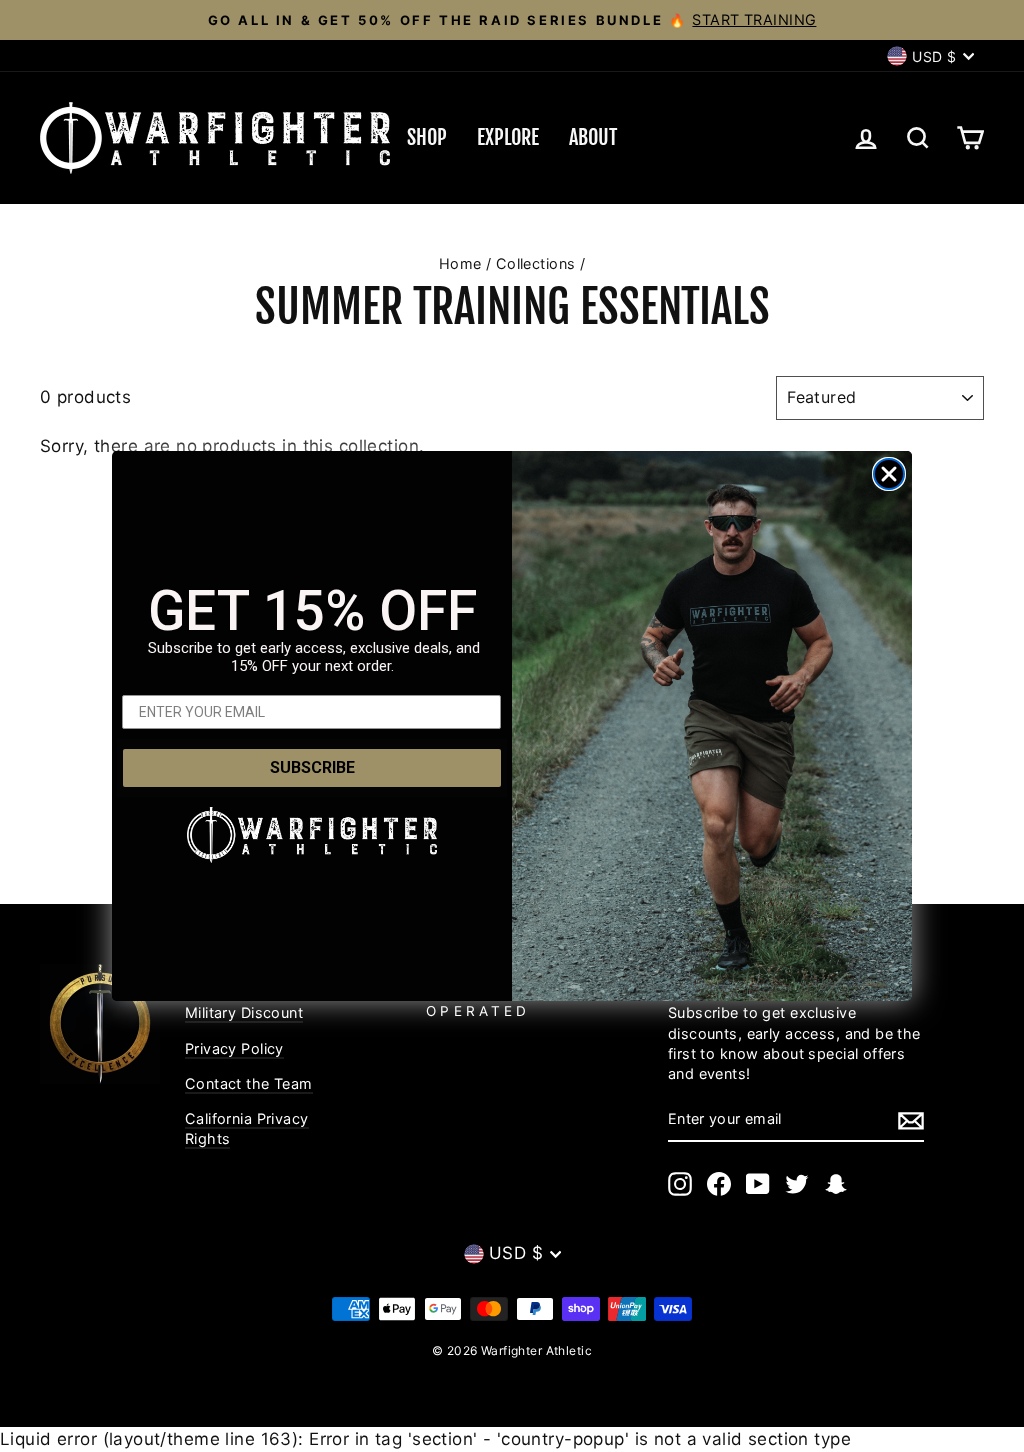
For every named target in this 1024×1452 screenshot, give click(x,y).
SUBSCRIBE (312, 767)
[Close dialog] (889, 474)
